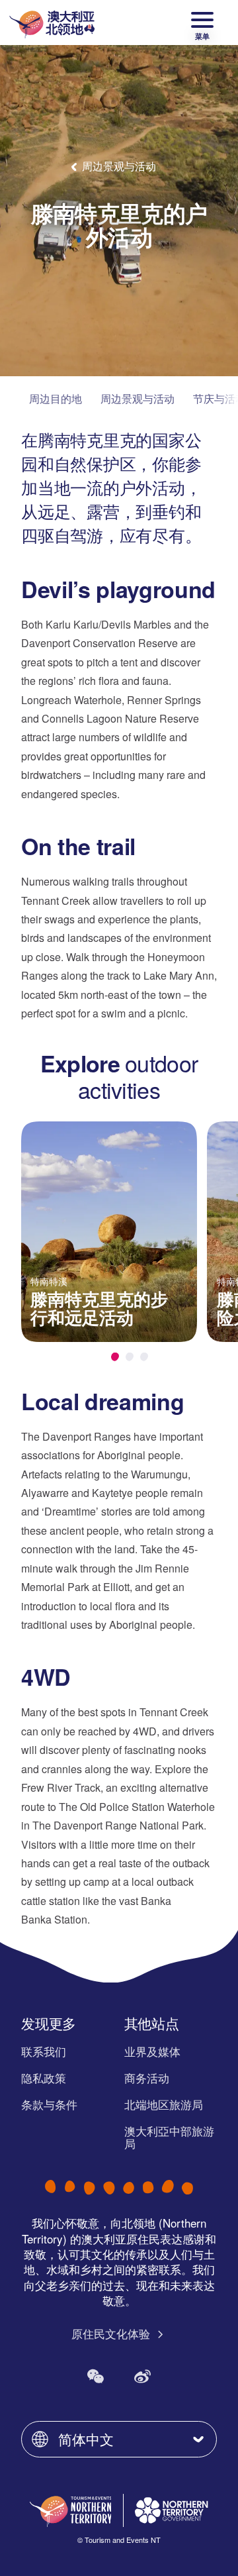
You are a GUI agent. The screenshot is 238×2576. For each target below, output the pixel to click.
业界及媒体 (152, 2051)
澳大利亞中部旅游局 (169, 2137)
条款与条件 (49, 2104)
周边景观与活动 (138, 398)
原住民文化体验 (112, 2334)
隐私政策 (44, 2078)
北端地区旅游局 (164, 2104)
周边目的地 (56, 398)
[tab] (115, 1357)
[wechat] (96, 2376)
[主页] (52, 23)
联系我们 (44, 2051)
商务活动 (147, 2078)
